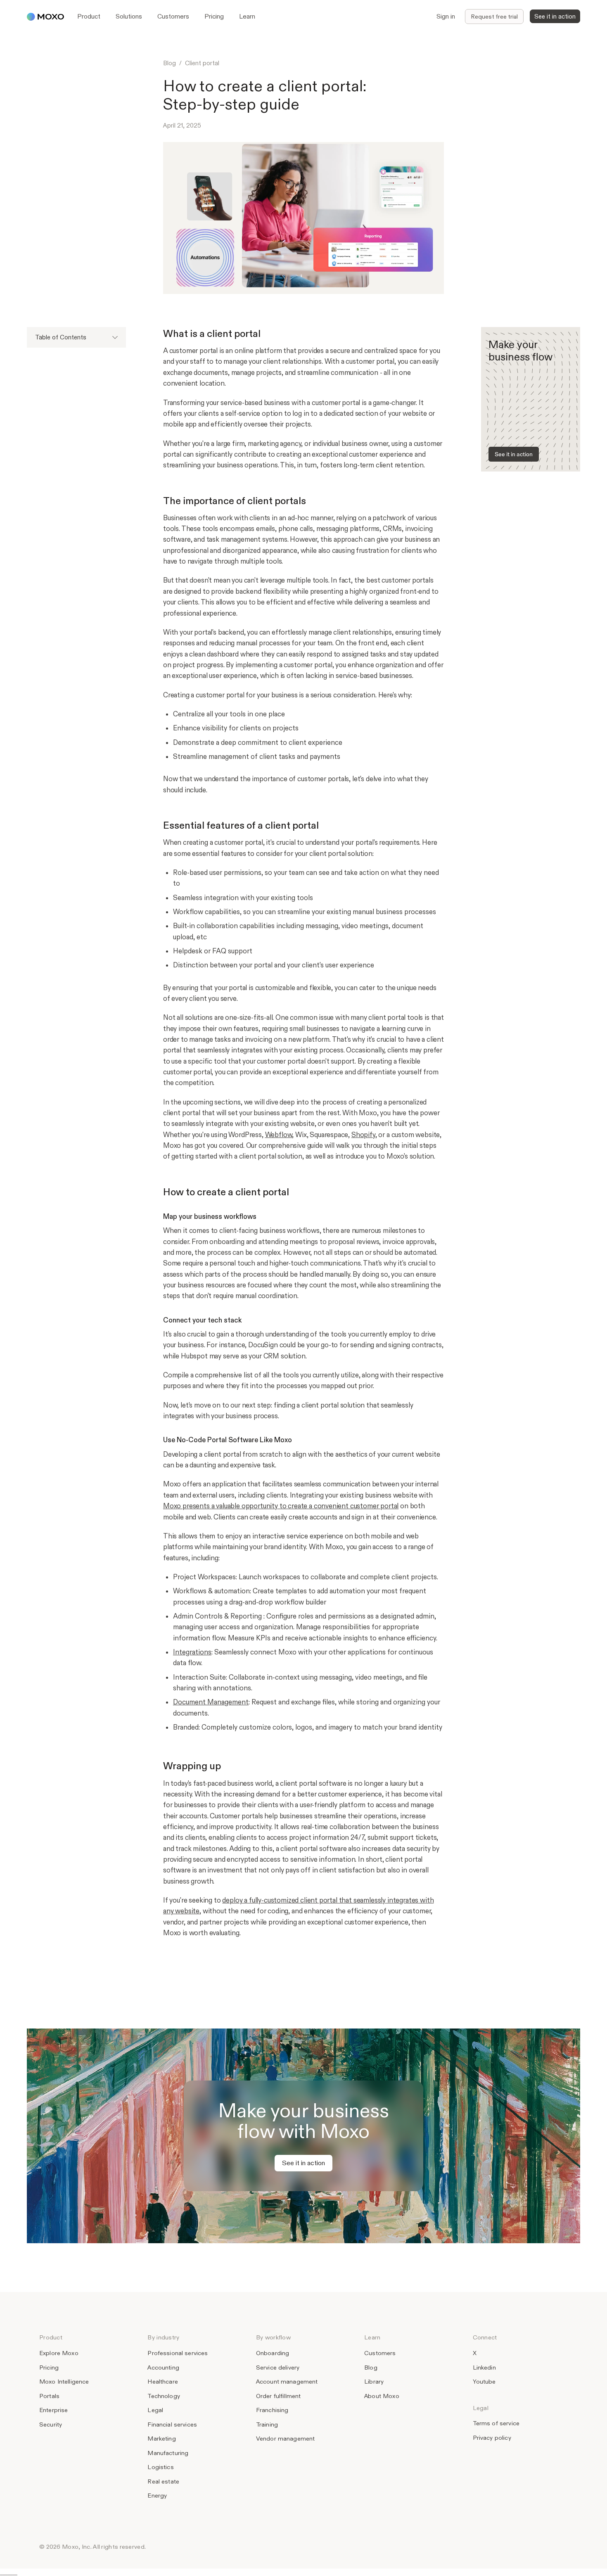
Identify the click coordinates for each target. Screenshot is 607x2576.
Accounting (163, 2367)
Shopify (363, 1135)
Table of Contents (61, 337)
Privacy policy (492, 2438)
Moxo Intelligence (64, 2382)
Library (374, 2382)
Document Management (211, 1702)
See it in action (514, 454)
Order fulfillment (279, 2396)
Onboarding (273, 2353)
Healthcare (162, 2382)
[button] (89, 17)
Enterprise (53, 2410)
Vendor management (286, 2439)
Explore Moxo (59, 2353)
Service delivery (278, 2367)
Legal (155, 2410)
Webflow (279, 1135)
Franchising (272, 2410)
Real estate (163, 2481)
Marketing (161, 2439)
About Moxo (382, 2396)
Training (267, 2424)
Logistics (160, 2467)
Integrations (192, 1652)
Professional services (178, 2353)
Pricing (49, 2367)
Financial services (172, 2424)
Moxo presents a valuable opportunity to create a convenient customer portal (281, 1506)
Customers (380, 2353)
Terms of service (496, 2423)
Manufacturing (168, 2453)
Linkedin (484, 2367)
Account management (287, 2382)
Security (51, 2424)
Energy (157, 2495)
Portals (49, 2396)
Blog (170, 63)
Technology (164, 2396)
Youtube (484, 2382)
